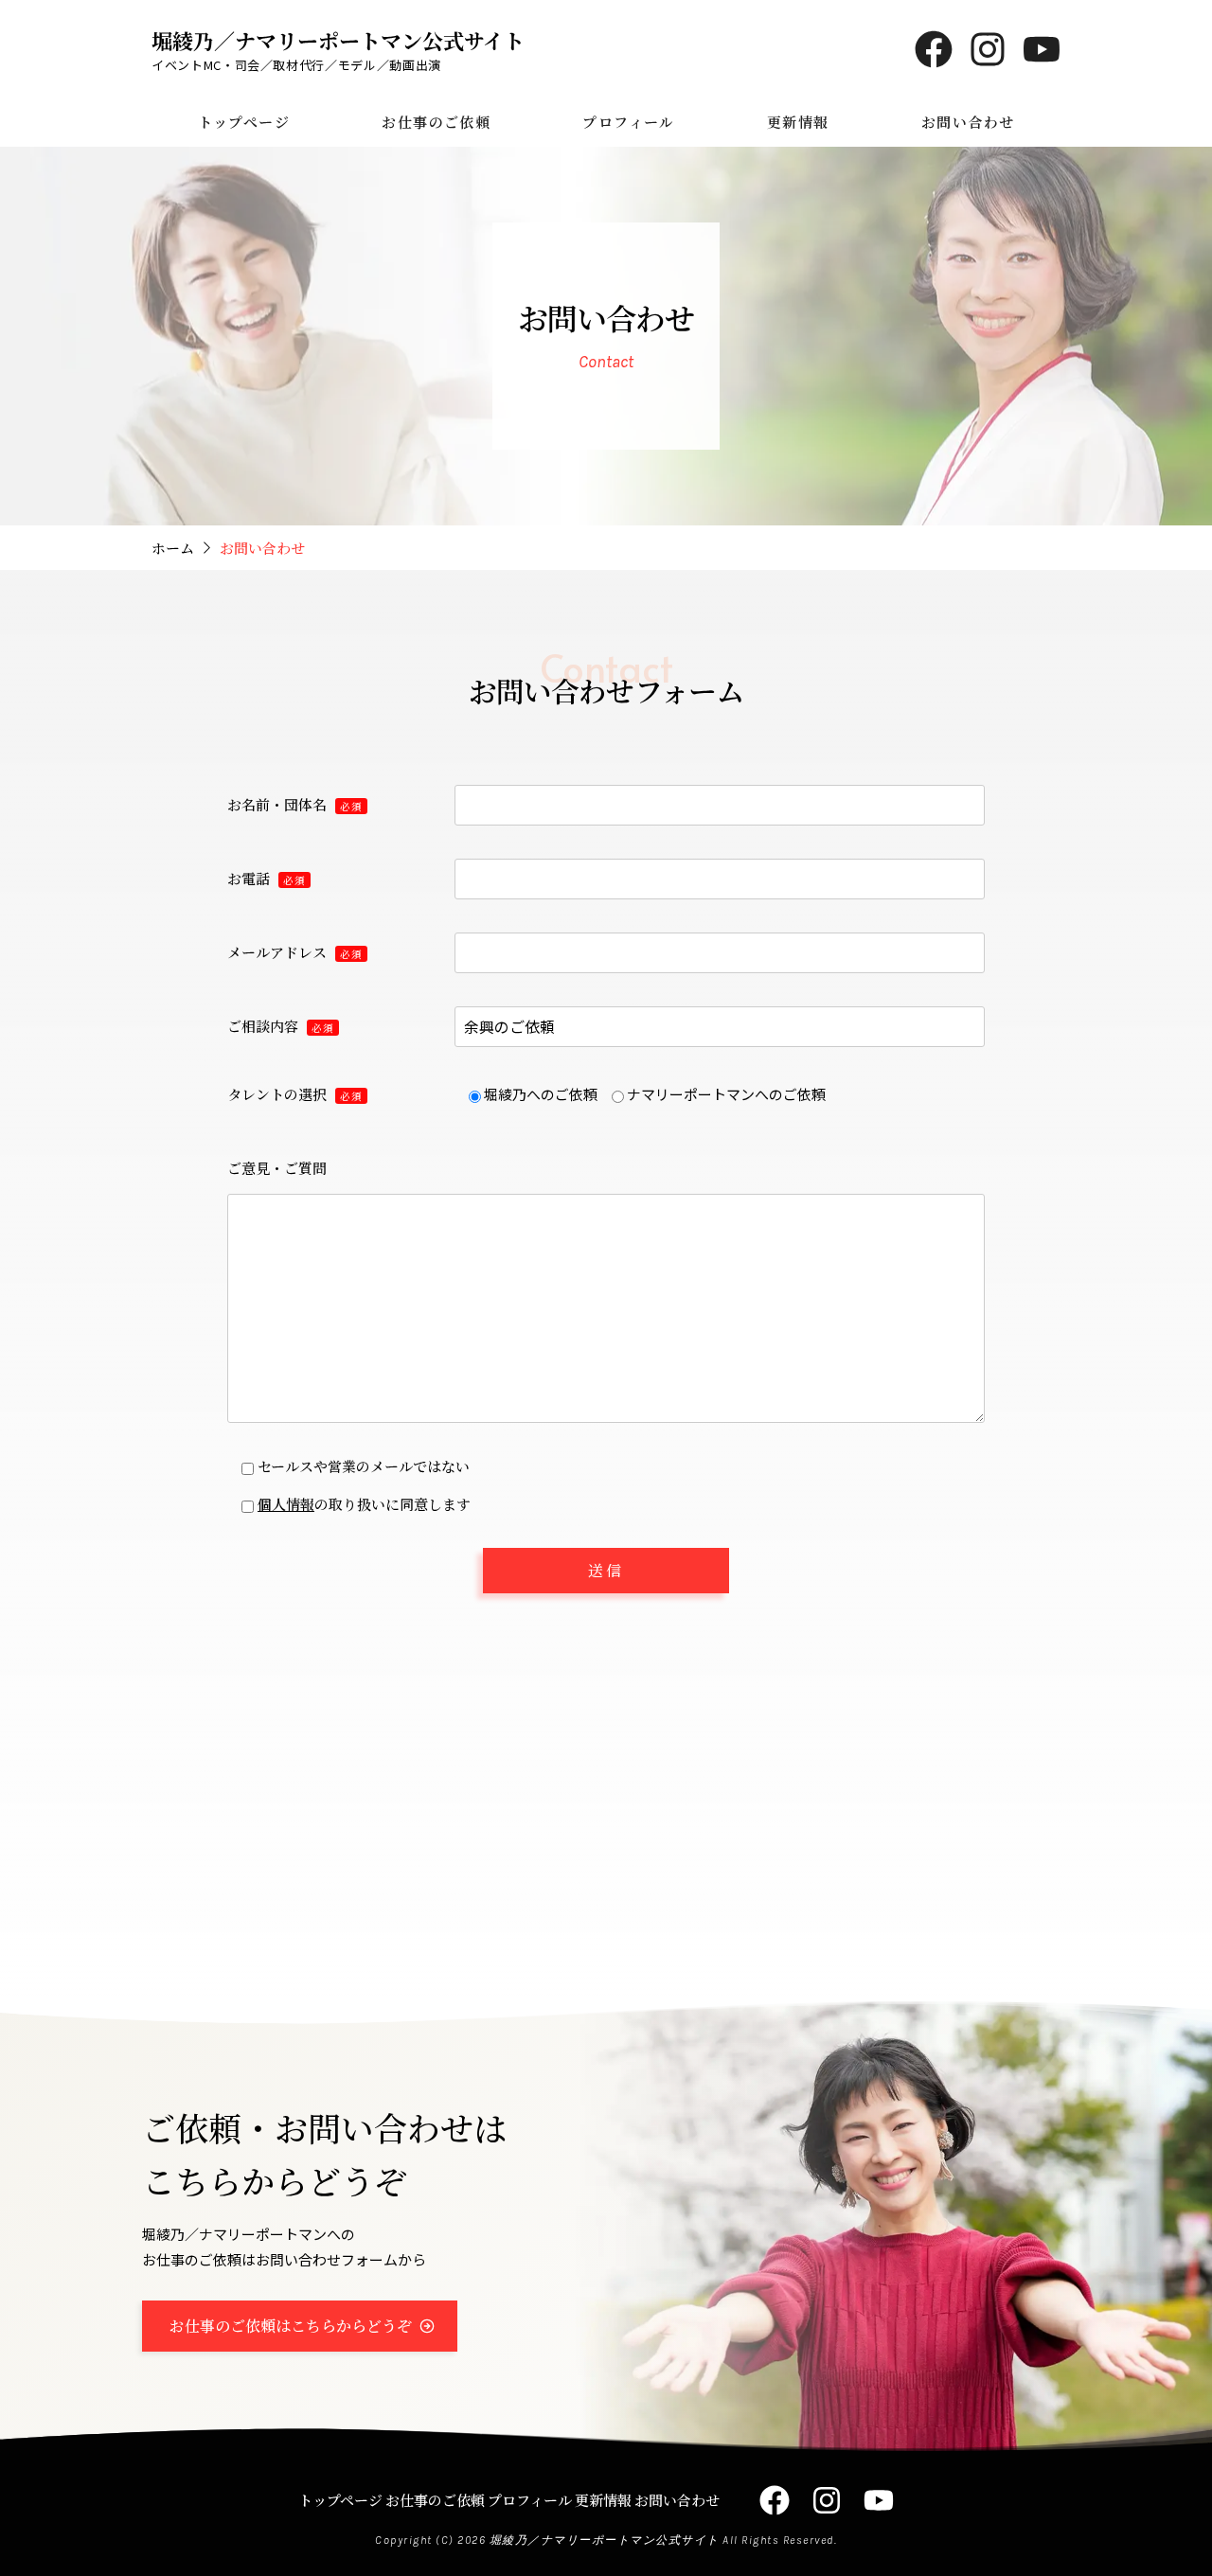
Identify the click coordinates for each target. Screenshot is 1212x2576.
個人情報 (286, 1504)
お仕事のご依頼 (436, 122)
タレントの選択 (295, 1094)
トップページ (244, 122)
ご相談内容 (281, 1026)
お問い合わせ (968, 122)
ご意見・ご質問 (277, 1168)
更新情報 (798, 122)
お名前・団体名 (295, 804)
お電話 (267, 878)
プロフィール (628, 122)
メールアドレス (295, 952)
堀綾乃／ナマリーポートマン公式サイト (338, 40)
